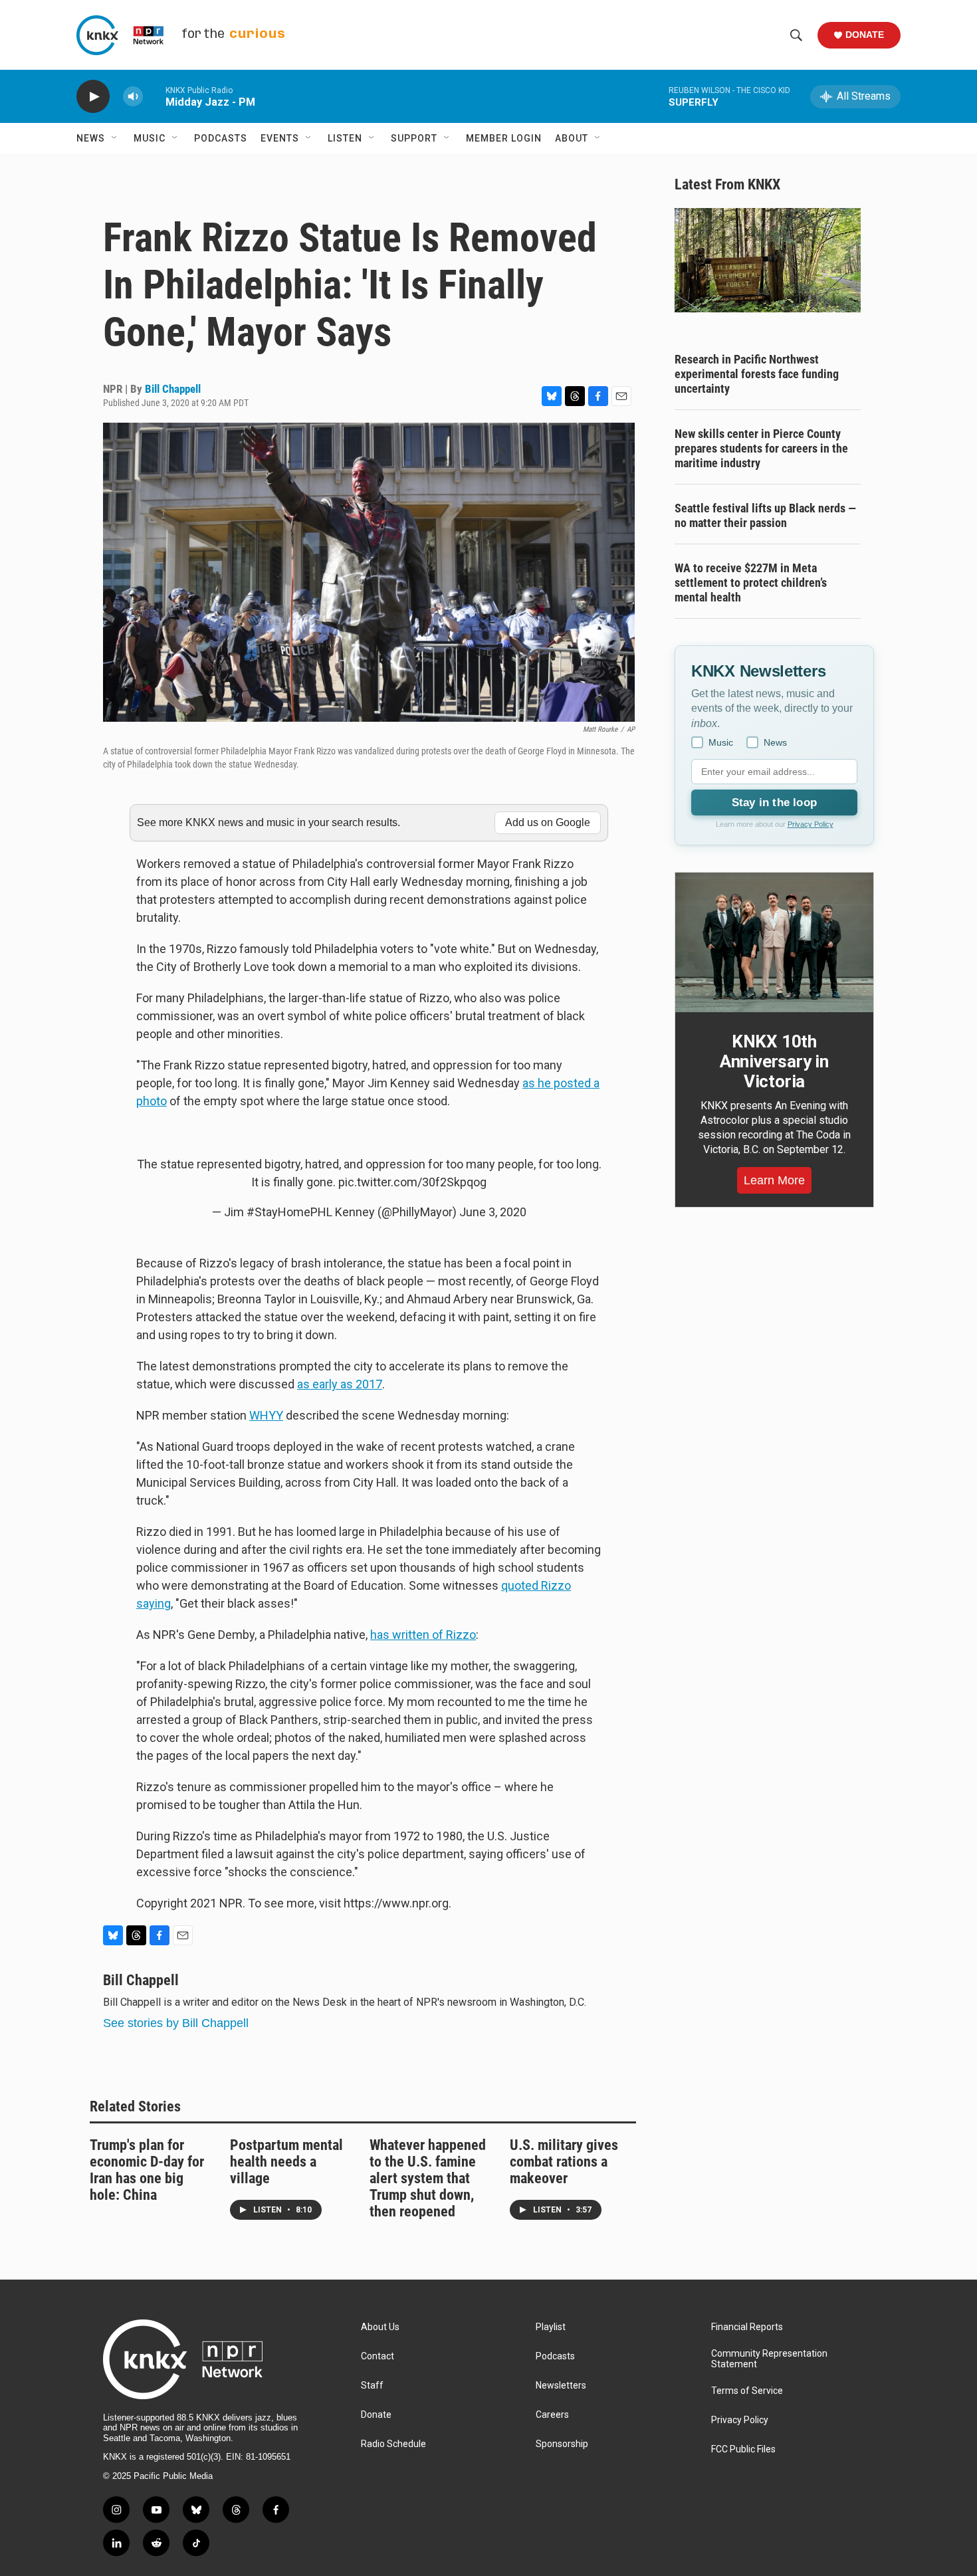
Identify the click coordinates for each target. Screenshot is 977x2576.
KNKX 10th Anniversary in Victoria (774, 1061)
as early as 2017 (340, 1384)
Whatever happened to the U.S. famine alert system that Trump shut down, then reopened (428, 2178)
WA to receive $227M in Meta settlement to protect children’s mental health (751, 583)
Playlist (551, 2327)
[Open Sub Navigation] (115, 138)
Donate (865, 35)
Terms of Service (747, 2391)
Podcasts (221, 138)
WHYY (266, 1415)
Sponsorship (562, 2444)
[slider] (154, 96)
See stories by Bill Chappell (176, 2023)
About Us (380, 2327)
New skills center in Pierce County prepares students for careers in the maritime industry (761, 448)
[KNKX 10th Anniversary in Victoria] (774, 942)
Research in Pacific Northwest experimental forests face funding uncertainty (757, 374)
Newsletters (561, 2386)
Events (280, 138)
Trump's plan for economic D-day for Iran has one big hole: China (147, 2170)
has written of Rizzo (423, 1635)
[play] (93, 97)
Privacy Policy (811, 824)
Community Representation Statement (769, 2359)
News (91, 138)
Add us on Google (548, 822)
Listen (345, 138)
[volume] (133, 97)
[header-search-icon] (796, 35)
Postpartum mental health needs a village (286, 2162)
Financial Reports (747, 2327)
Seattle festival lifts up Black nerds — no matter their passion (765, 515)
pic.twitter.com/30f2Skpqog (412, 1182)
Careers (552, 2415)
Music (150, 138)
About (572, 138)
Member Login (504, 138)
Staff (372, 2386)
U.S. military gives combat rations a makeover (564, 2162)
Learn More (774, 1180)
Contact (378, 2356)
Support (414, 138)
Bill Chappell (173, 389)
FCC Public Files (743, 2449)
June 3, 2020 (493, 1212)
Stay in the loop (774, 803)
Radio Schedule (393, 2444)
